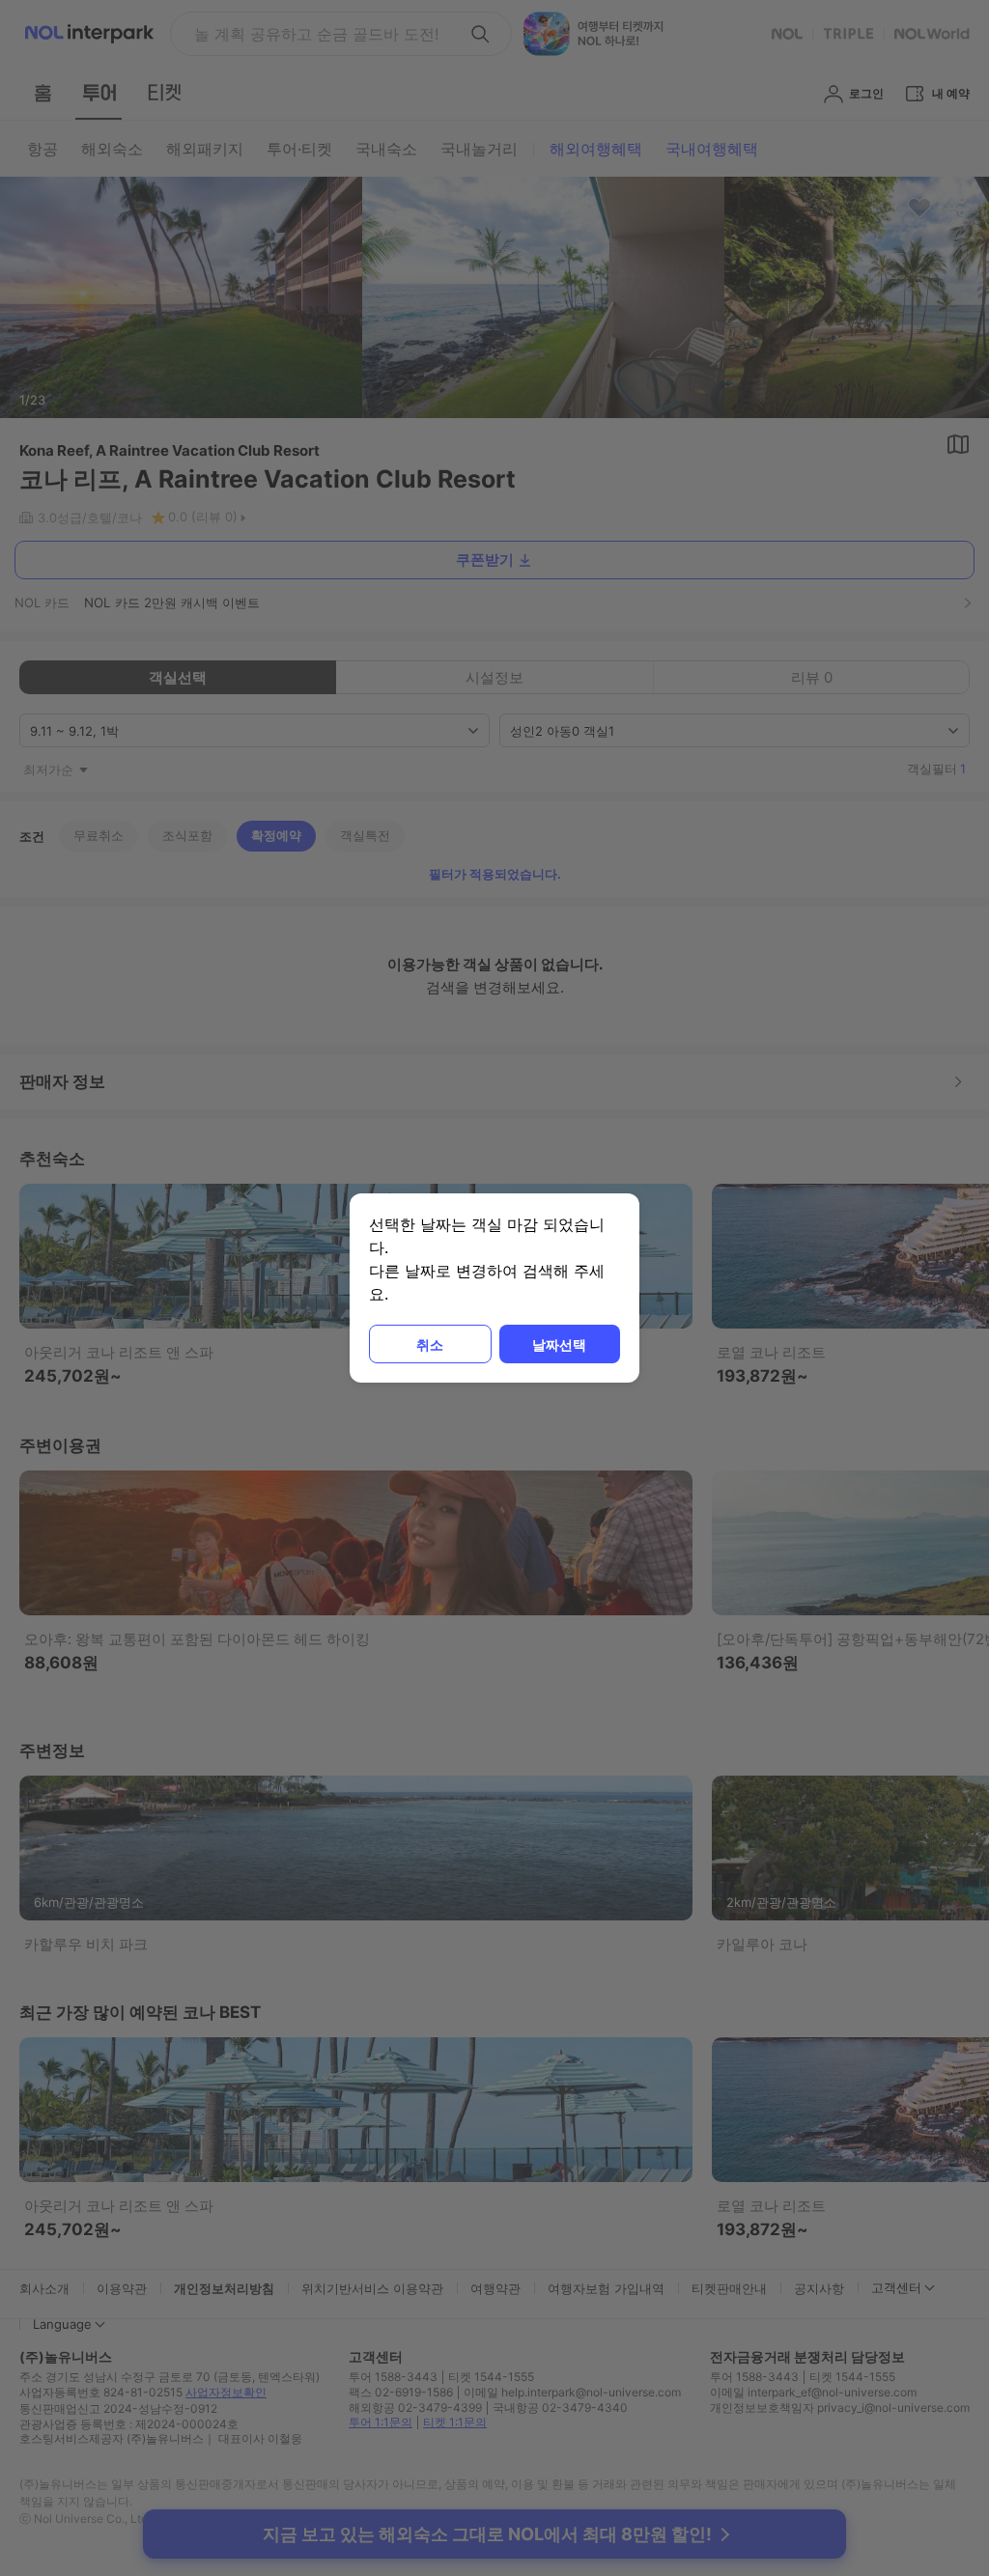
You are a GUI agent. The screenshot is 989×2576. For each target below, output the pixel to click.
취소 (430, 1344)
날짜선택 (559, 1344)
